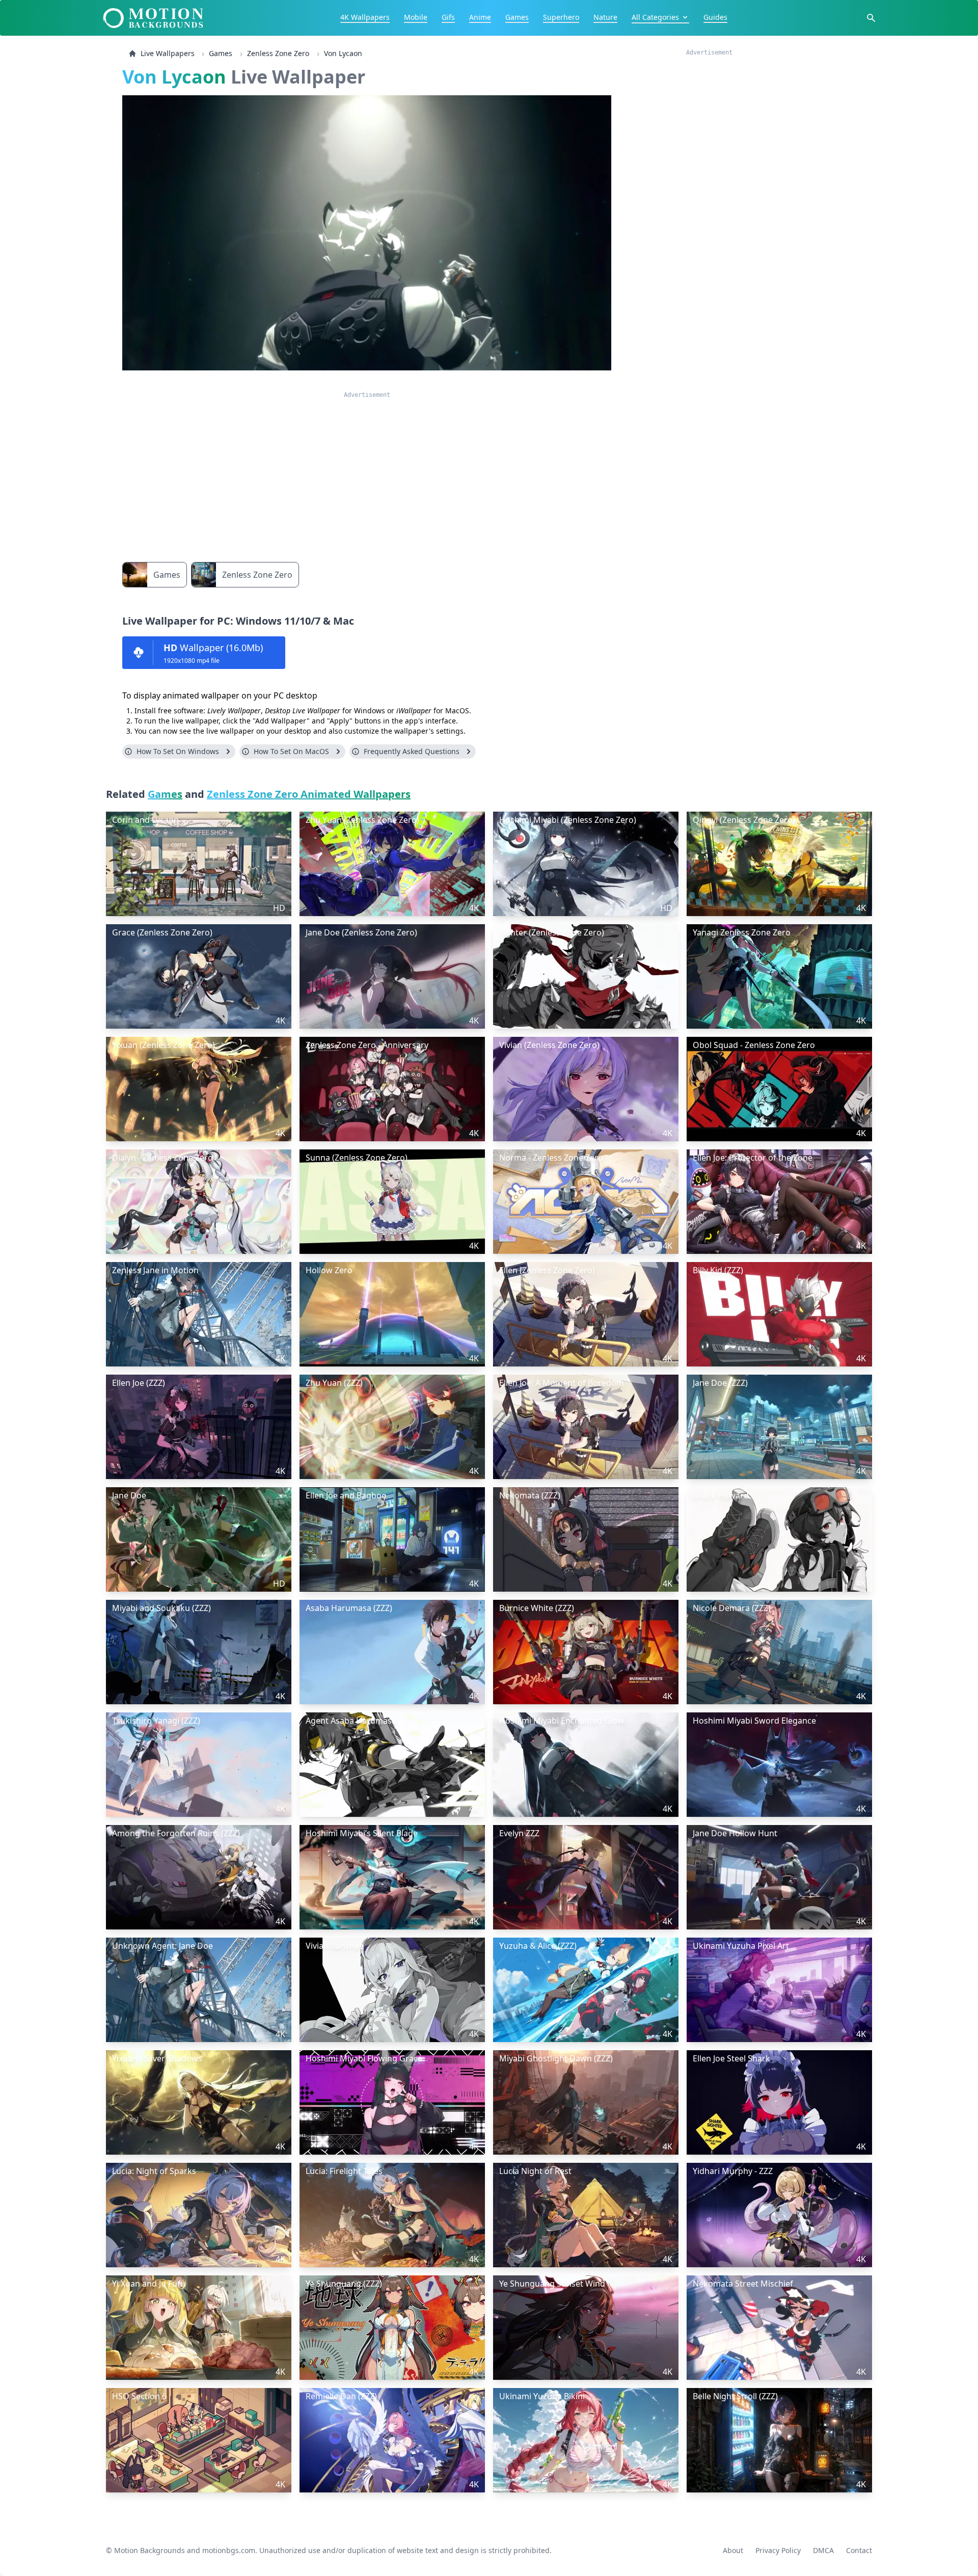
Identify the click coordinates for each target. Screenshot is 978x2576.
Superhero (561, 17)
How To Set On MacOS (291, 751)
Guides (715, 17)
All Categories (655, 17)
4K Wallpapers (365, 17)
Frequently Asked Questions (412, 751)
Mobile (416, 17)
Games (517, 17)
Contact (859, 2550)
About (733, 2550)
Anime (480, 17)
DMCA (823, 2550)
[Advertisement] (367, 470)
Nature (605, 17)
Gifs (448, 17)
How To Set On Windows (178, 751)
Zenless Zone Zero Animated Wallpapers (309, 794)
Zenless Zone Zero (278, 53)
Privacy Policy (778, 2550)
